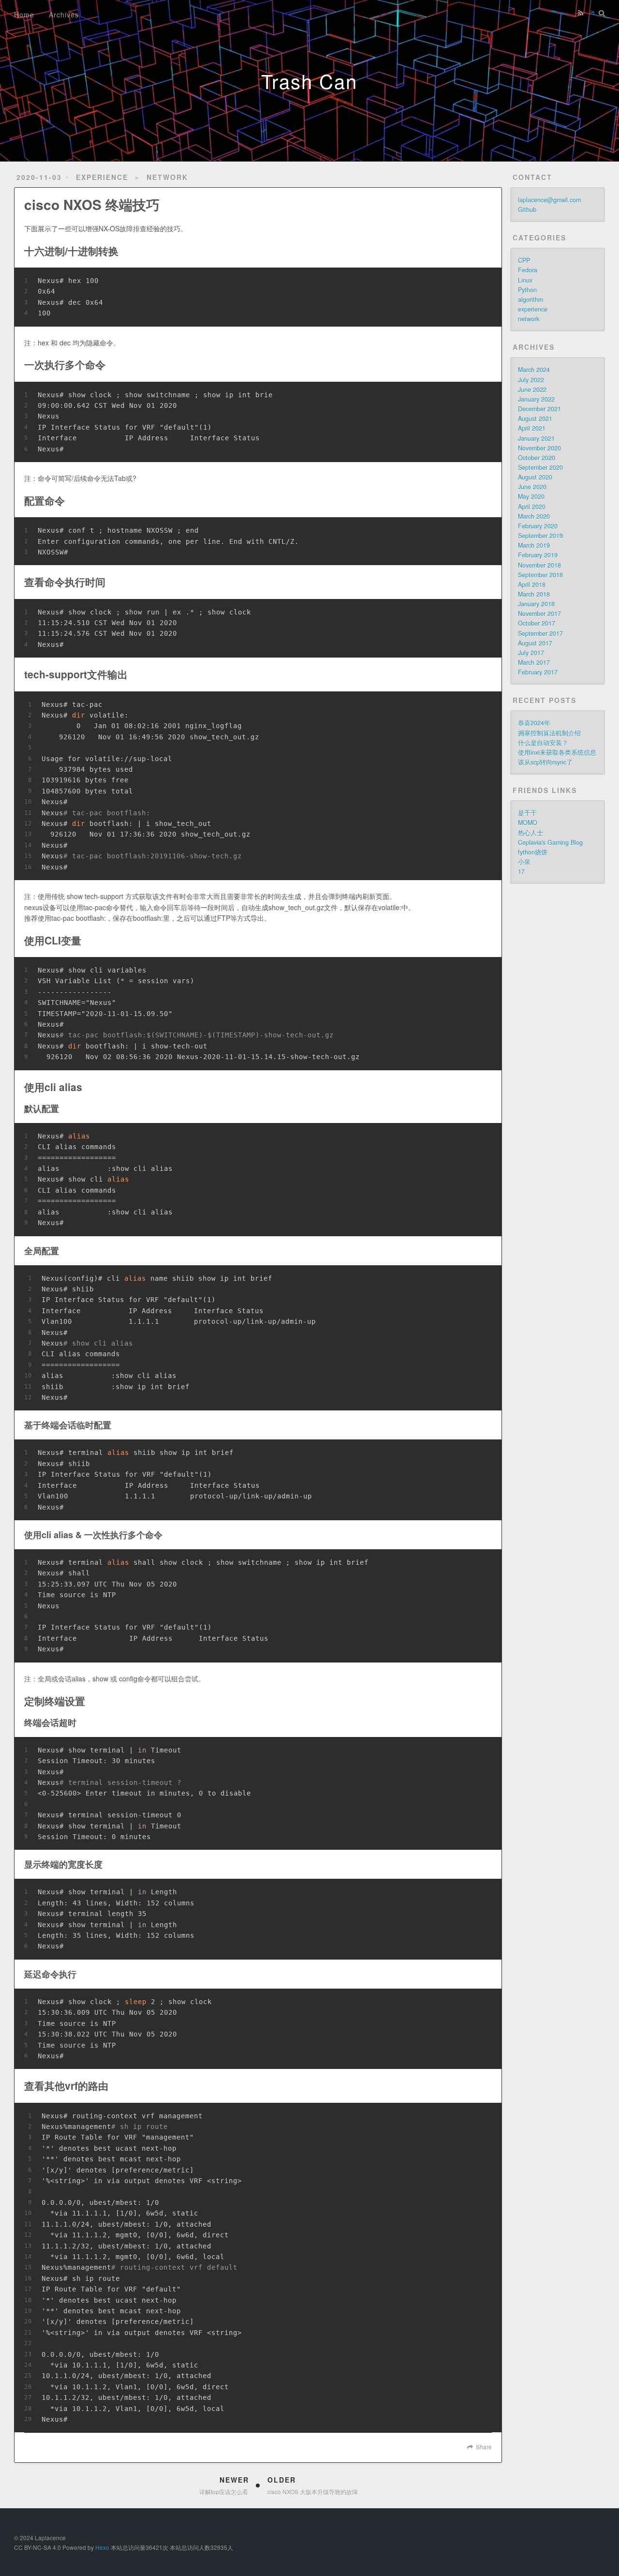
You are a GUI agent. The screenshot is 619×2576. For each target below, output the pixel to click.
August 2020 (535, 477)
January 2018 (536, 604)
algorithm (531, 300)
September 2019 (540, 536)
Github (527, 210)
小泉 (524, 862)
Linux (525, 280)
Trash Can (309, 81)
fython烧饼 (533, 852)
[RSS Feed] (580, 13)
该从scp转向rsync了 (545, 762)
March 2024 (534, 370)
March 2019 (534, 545)
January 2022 (536, 399)
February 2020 (538, 526)
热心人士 (531, 833)
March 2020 (534, 516)
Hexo (102, 2547)
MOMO (528, 823)
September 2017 (540, 633)
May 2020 (531, 496)
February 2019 (538, 555)
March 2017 (534, 662)
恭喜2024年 (534, 723)
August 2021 (535, 419)
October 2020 (537, 458)
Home (24, 15)
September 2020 (540, 467)
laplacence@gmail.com (549, 200)
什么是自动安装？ (543, 743)
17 (521, 871)
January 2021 (536, 438)
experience (102, 177)
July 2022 (531, 380)
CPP (524, 260)
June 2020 (532, 487)
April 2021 (532, 428)
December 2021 (539, 409)
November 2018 (539, 565)
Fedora (528, 270)
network (167, 177)
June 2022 (532, 389)
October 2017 (537, 623)
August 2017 (535, 643)
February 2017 (538, 672)
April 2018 (532, 584)
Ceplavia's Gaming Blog (550, 842)
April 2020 (532, 507)
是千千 (527, 813)
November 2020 (539, 448)
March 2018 (534, 594)
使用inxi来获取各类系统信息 (557, 752)
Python (527, 290)
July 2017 (531, 653)
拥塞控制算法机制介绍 (549, 733)
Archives (64, 15)
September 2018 (540, 575)
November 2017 (539, 614)
